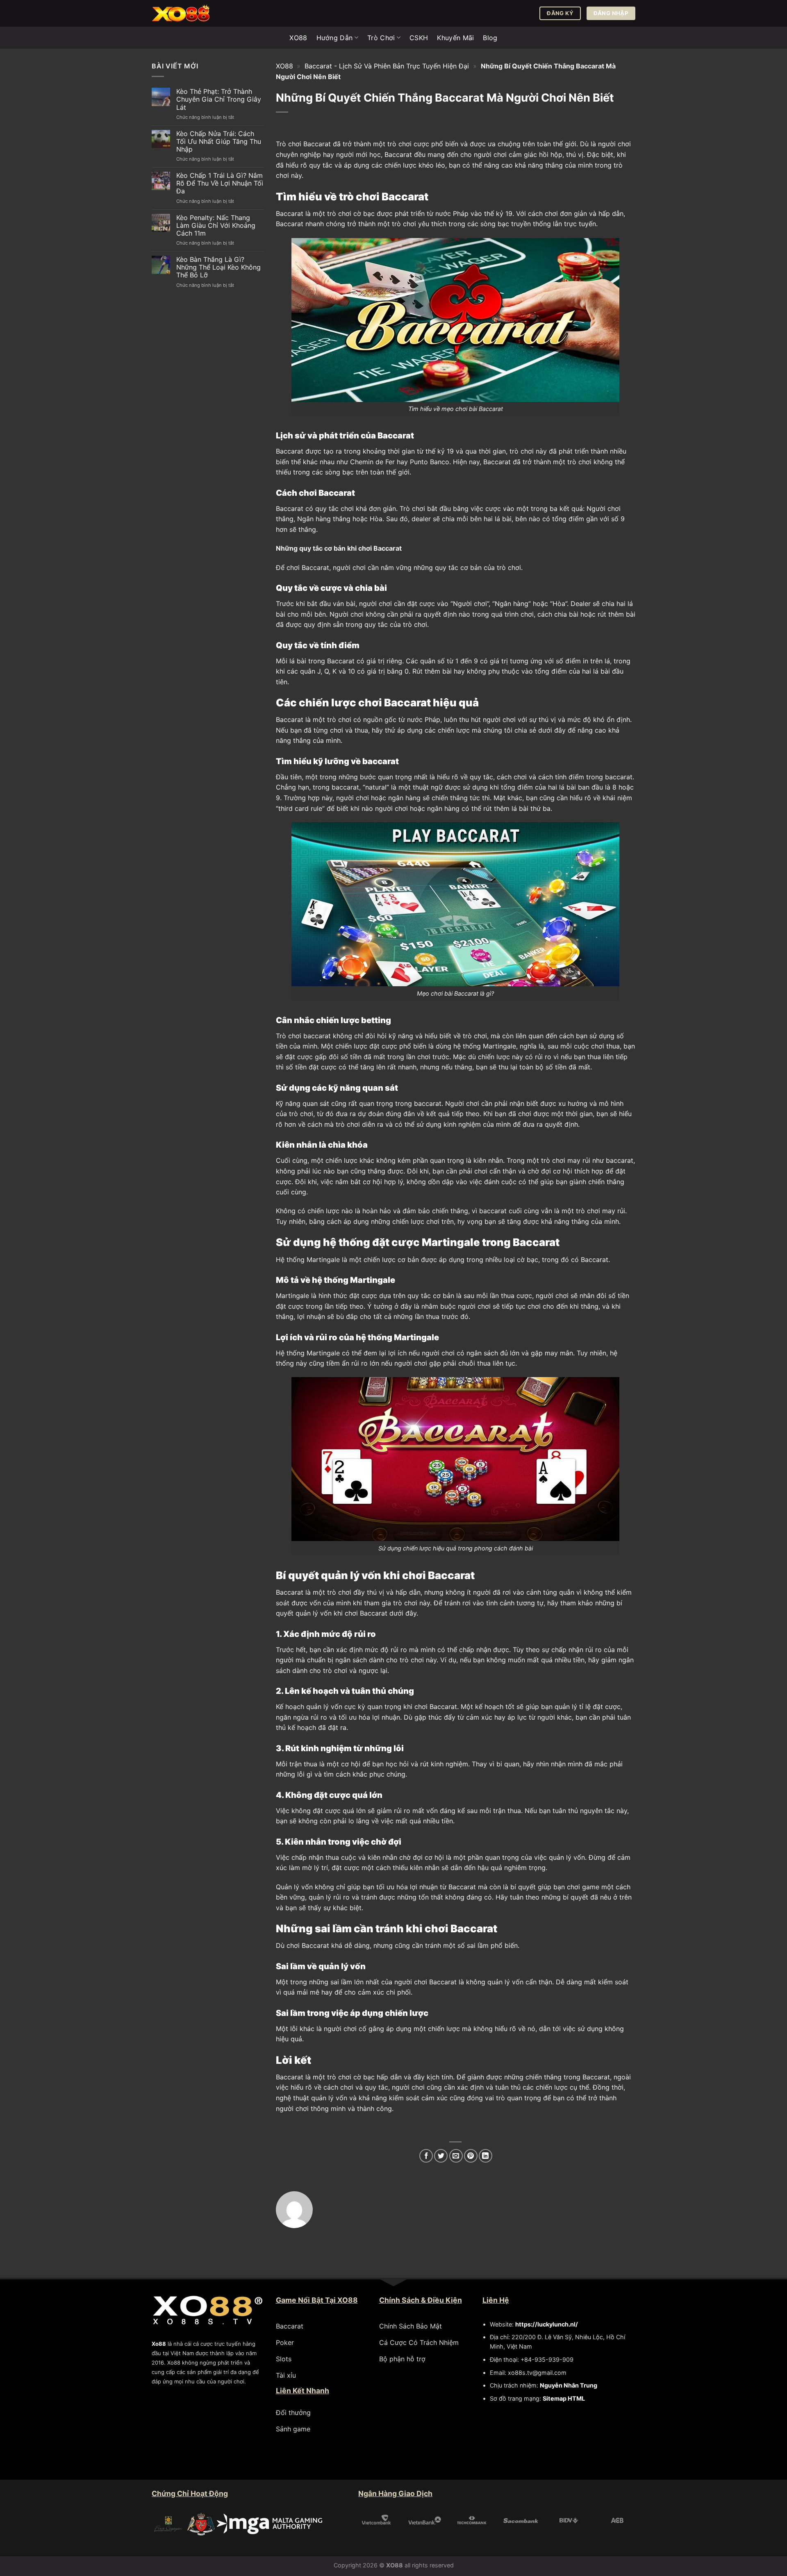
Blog (490, 38)
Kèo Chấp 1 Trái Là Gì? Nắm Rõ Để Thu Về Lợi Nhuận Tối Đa (220, 183)
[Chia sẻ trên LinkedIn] (486, 2156)
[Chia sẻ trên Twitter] (441, 2156)
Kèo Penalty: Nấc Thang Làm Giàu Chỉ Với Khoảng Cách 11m (216, 226)
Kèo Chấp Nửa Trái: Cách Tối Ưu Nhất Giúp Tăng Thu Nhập (219, 142)
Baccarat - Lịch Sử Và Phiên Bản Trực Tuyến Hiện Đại (387, 66)
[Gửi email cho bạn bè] (456, 2156)
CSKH (419, 38)
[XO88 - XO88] (193, 13)
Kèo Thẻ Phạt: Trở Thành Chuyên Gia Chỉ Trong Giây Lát (219, 99)
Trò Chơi (381, 38)
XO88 (298, 38)
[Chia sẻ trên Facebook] (426, 2156)
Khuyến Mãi (455, 38)
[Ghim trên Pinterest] (471, 2156)
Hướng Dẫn (335, 38)
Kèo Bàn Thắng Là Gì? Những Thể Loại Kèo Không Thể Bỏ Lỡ (218, 267)
